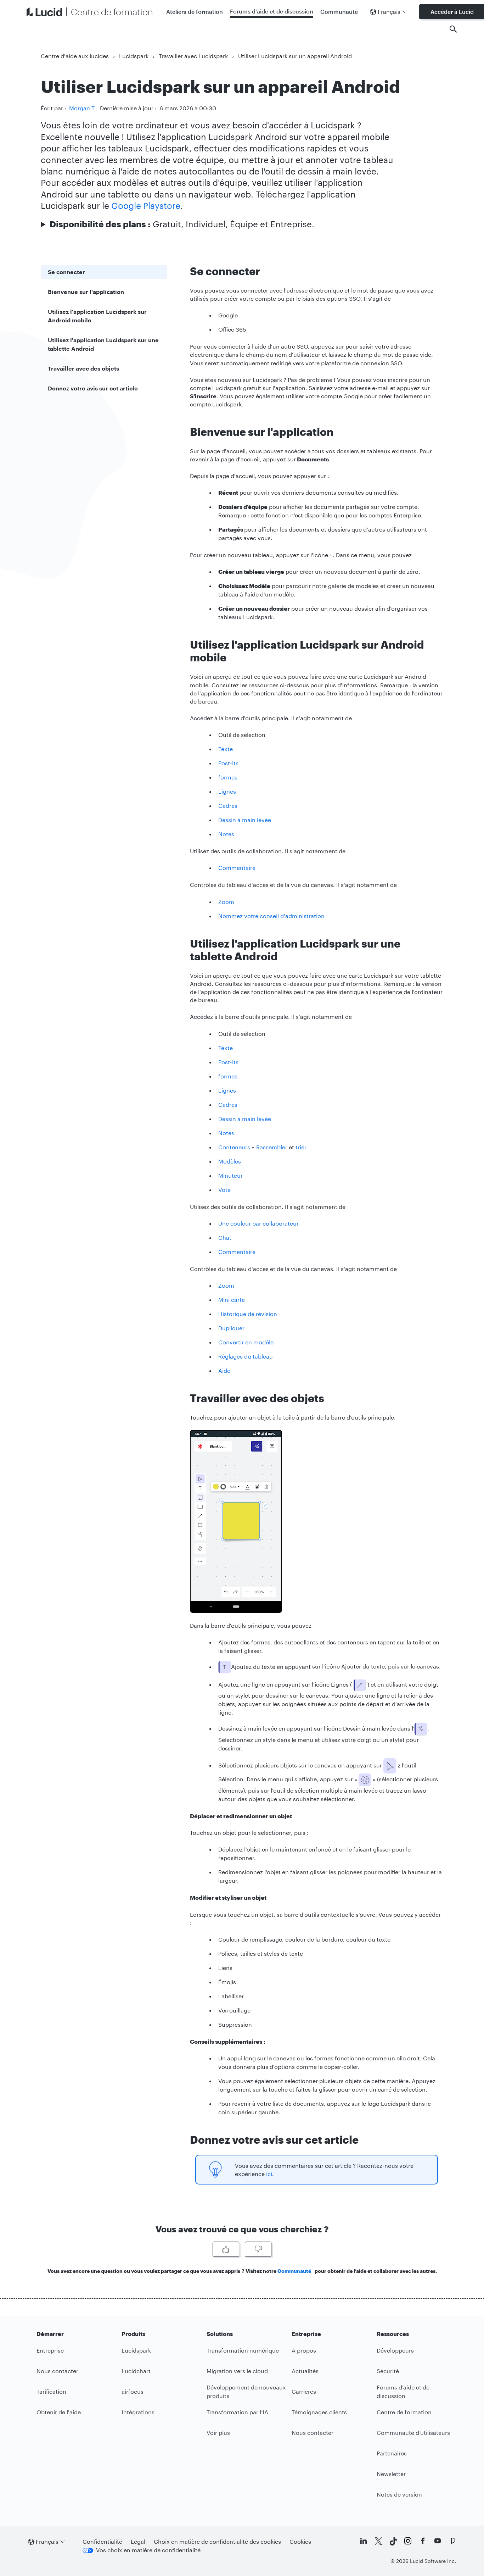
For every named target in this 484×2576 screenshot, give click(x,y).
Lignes (227, 791)
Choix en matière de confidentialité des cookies (217, 2541)
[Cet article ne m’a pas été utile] (258, 2249)
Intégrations (138, 2412)
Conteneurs (234, 1147)
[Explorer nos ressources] (453, 29)
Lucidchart (136, 2371)
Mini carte (232, 1300)
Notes (226, 834)
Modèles (230, 1161)
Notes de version (399, 2494)
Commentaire (238, 868)
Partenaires (392, 2453)
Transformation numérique (243, 2350)
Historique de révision (248, 1314)
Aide (224, 1370)
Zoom (226, 902)
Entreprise (50, 2350)
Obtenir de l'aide (59, 2412)
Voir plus (218, 2433)
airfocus (133, 2391)
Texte (226, 749)
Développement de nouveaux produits (246, 2391)
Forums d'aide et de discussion (272, 11)
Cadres (228, 806)
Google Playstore (146, 206)
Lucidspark (134, 56)
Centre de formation (404, 2412)
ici (269, 2174)
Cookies (300, 2541)
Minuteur (230, 1175)
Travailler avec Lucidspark (193, 56)
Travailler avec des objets (83, 368)
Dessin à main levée (245, 820)
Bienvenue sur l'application (86, 292)
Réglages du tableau (246, 1356)
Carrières (304, 2391)
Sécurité (388, 2371)
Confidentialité (102, 2541)
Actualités (305, 2371)
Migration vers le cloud (237, 2371)
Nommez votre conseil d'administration (271, 916)
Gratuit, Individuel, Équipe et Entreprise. (182, 224)
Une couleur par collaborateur (258, 1223)
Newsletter (391, 2474)
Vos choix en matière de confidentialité (148, 2550)
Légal (138, 2541)
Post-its (228, 763)
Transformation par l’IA (237, 2412)
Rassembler (272, 1147)
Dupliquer (231, 1328)
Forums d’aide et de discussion (403, 2391)
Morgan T (82, 108)
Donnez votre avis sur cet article (93, 388)
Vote (224, 1190)
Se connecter (66, 272)
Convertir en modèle (246, 1342)
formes (228, 777)
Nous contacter (57, 2371)
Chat (225, 1237)
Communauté (339, 12)
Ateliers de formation (195, 12)
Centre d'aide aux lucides (75, 56)
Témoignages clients (319, 2412)
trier (301, 1147)
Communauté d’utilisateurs (413, 2433)
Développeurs (395, 2350)
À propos (304, 2350)
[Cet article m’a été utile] (226, 2249)
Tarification (51, 2391)
